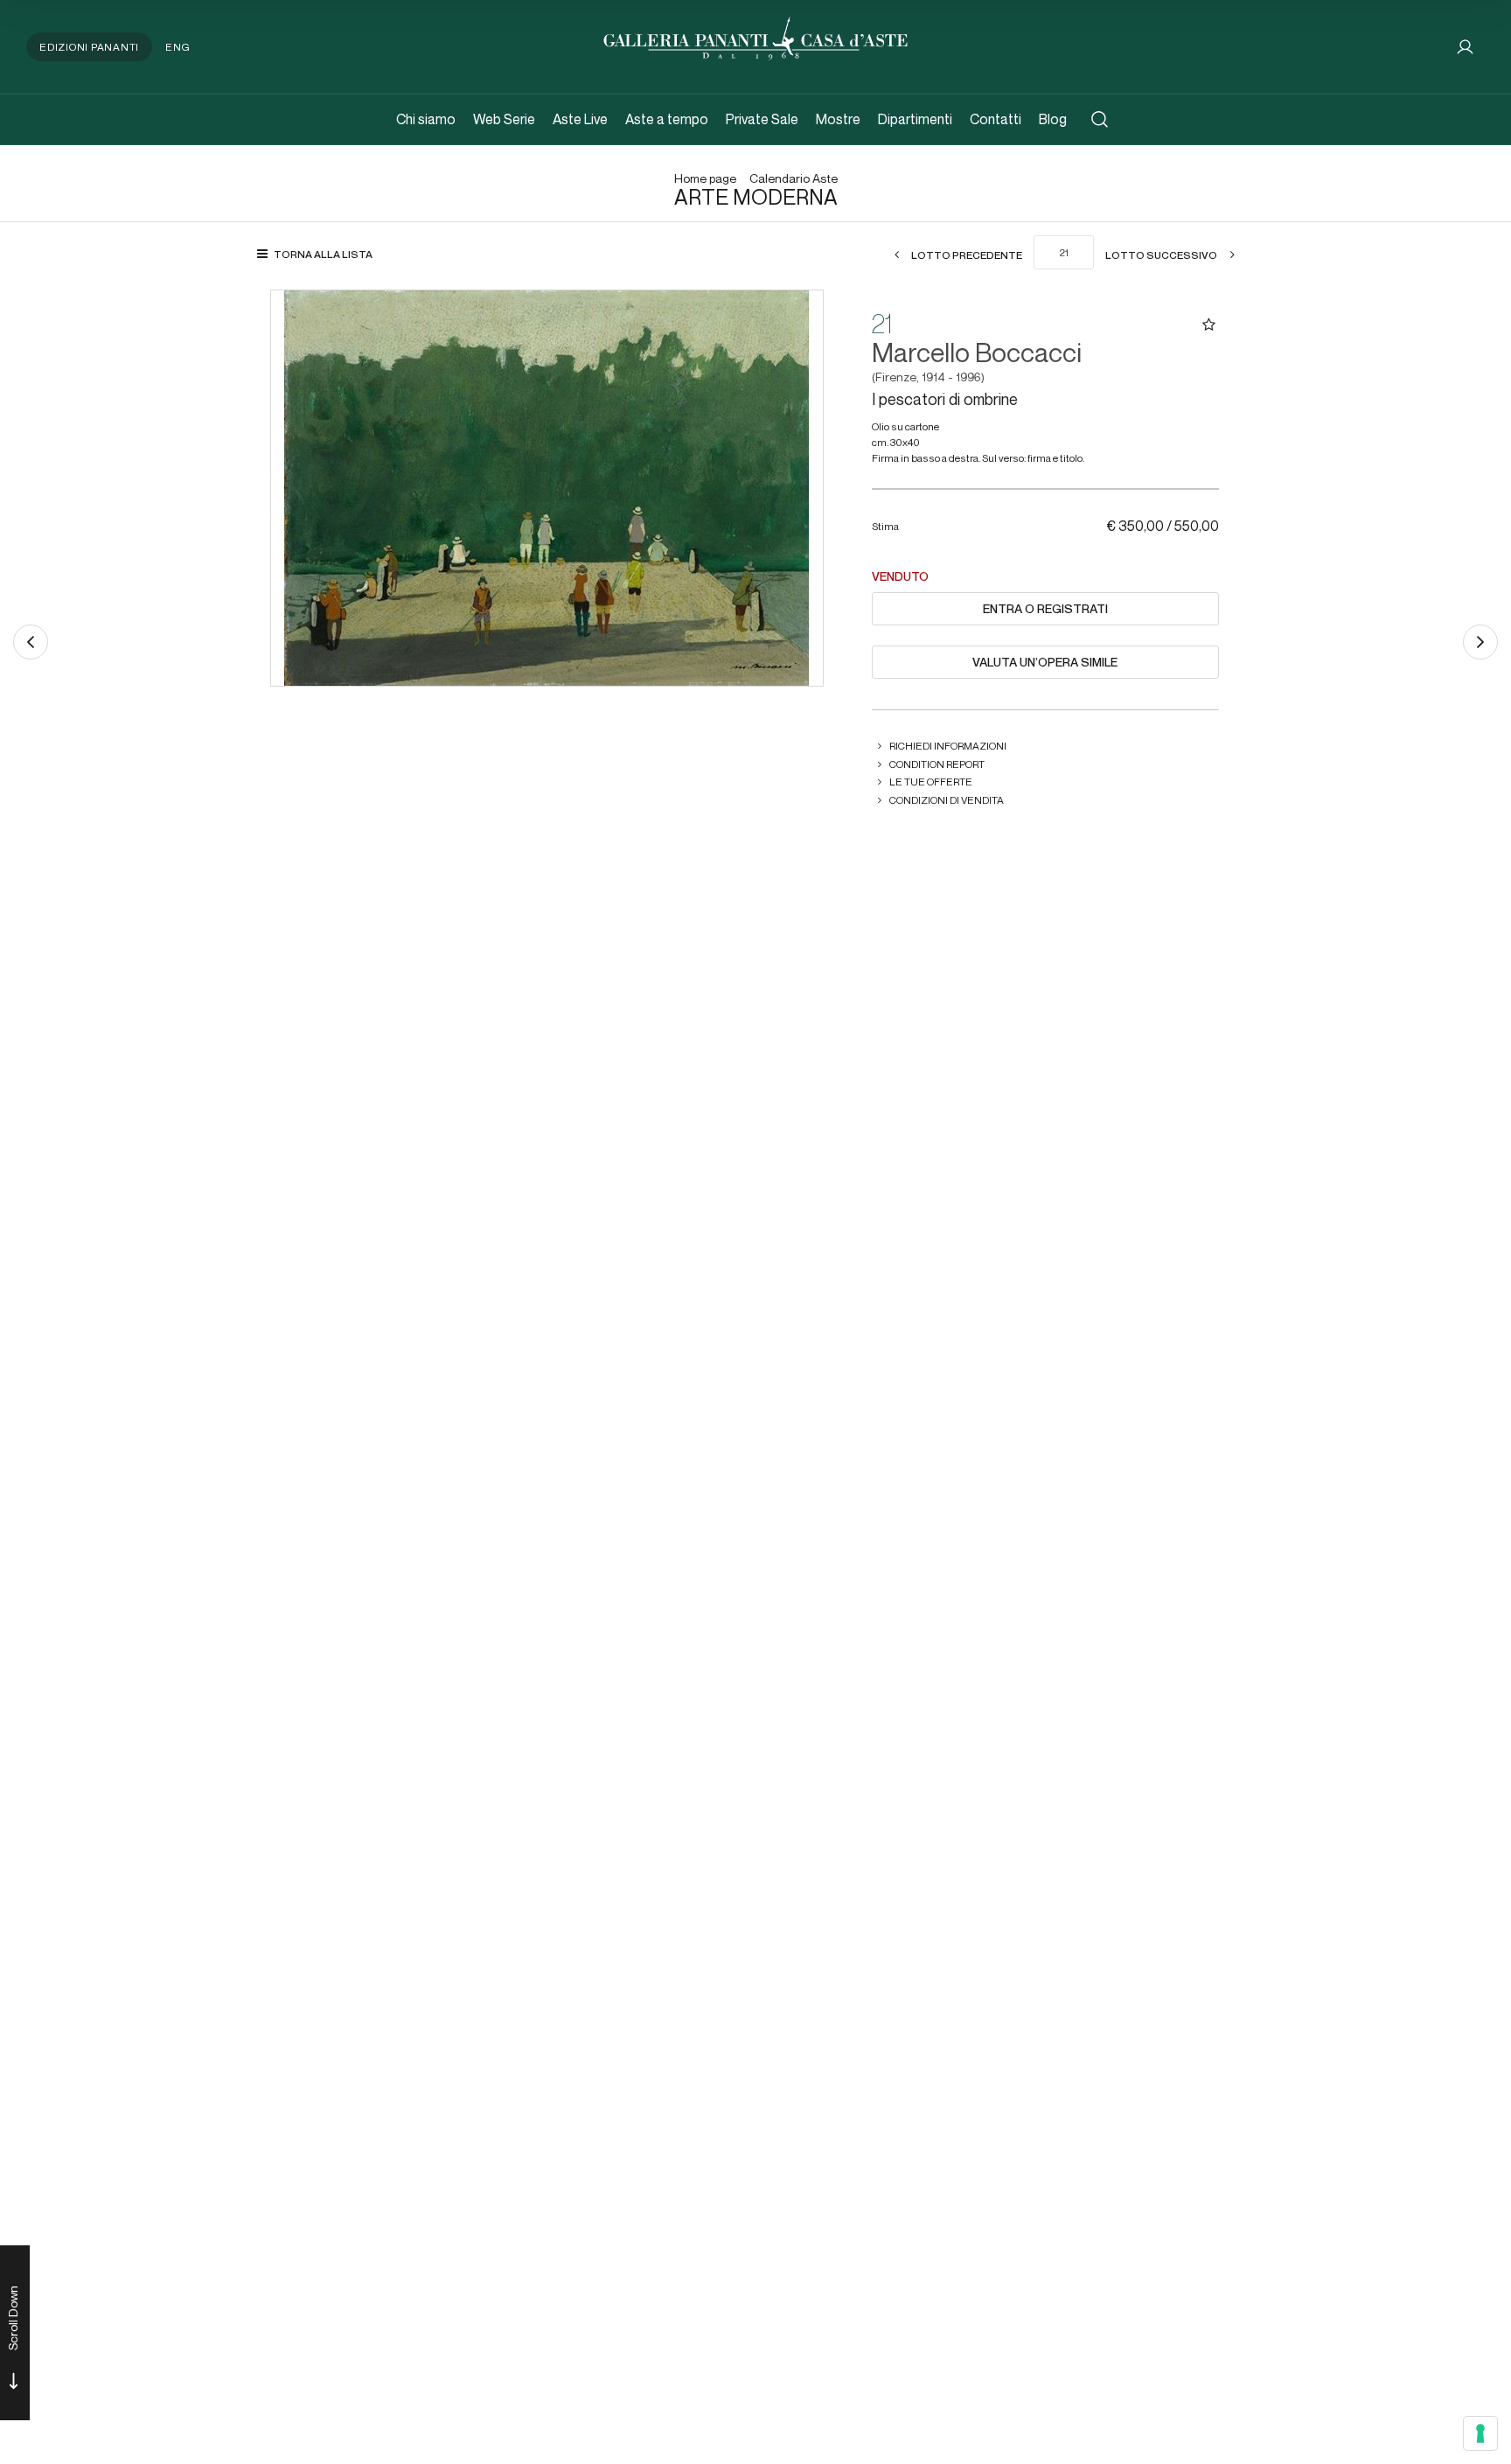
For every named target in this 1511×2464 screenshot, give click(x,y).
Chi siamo (426, 119)
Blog (1053, 119)
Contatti (996, 119)
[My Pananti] (1465, 47)
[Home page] (755, 36)
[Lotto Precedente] (31, 642)
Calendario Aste (794, 179)
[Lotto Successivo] (1480, 642)
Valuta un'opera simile (1045, 662)
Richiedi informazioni (948, 746)
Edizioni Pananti (89, 47)
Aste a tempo (667, 119)
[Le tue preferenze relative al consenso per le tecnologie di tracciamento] (1480, 2433)
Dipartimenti (915, 119)
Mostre (838, 119)
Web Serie (504, 119)
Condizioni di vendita (947, 800)
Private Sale (762, 119)
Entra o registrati (1045, 609)
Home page (705, 179)
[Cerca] (1100, 119)
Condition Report (937, 764)
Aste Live (580, 119)
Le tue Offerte (931, 782)
